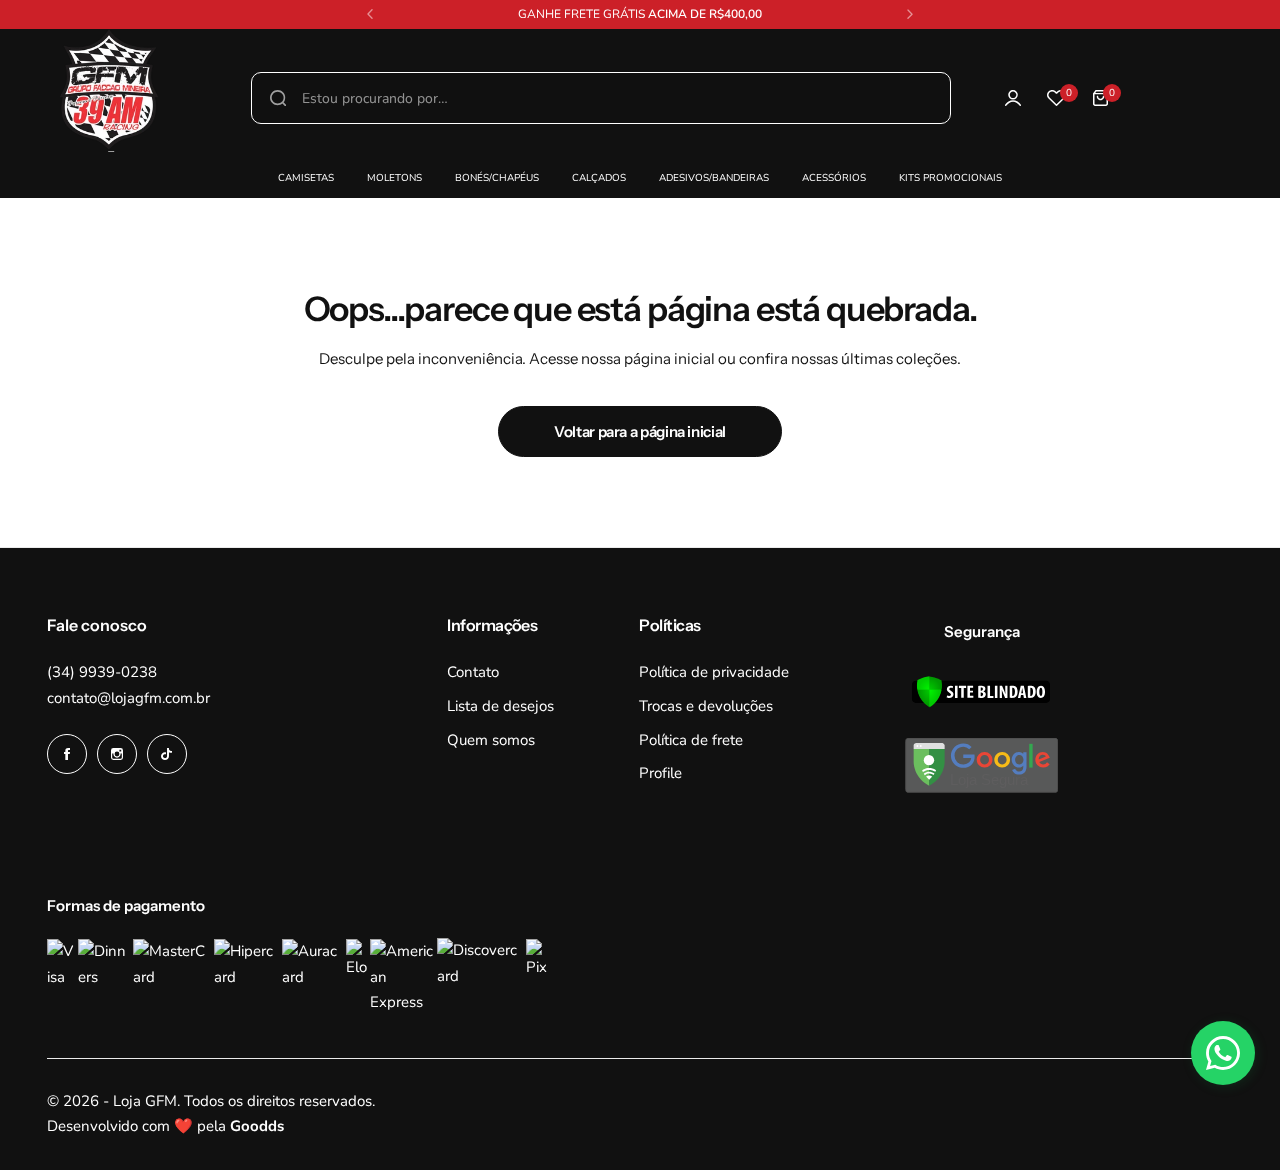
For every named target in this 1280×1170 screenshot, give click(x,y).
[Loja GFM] (59, 98)
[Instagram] (117, 754)
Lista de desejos (500, 706)
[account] (1013, 98)
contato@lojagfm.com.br (128, 698)
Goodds (257, 1126)
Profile (660, 773)
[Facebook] (67, 754)
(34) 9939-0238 (102, 672)
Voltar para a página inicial (640, 431)
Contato (473, 672)
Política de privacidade (714, 672)
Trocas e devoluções (706, 706)
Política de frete (691, 740)
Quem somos (491, 740)
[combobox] (601, 98)
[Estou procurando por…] (278, 98)
